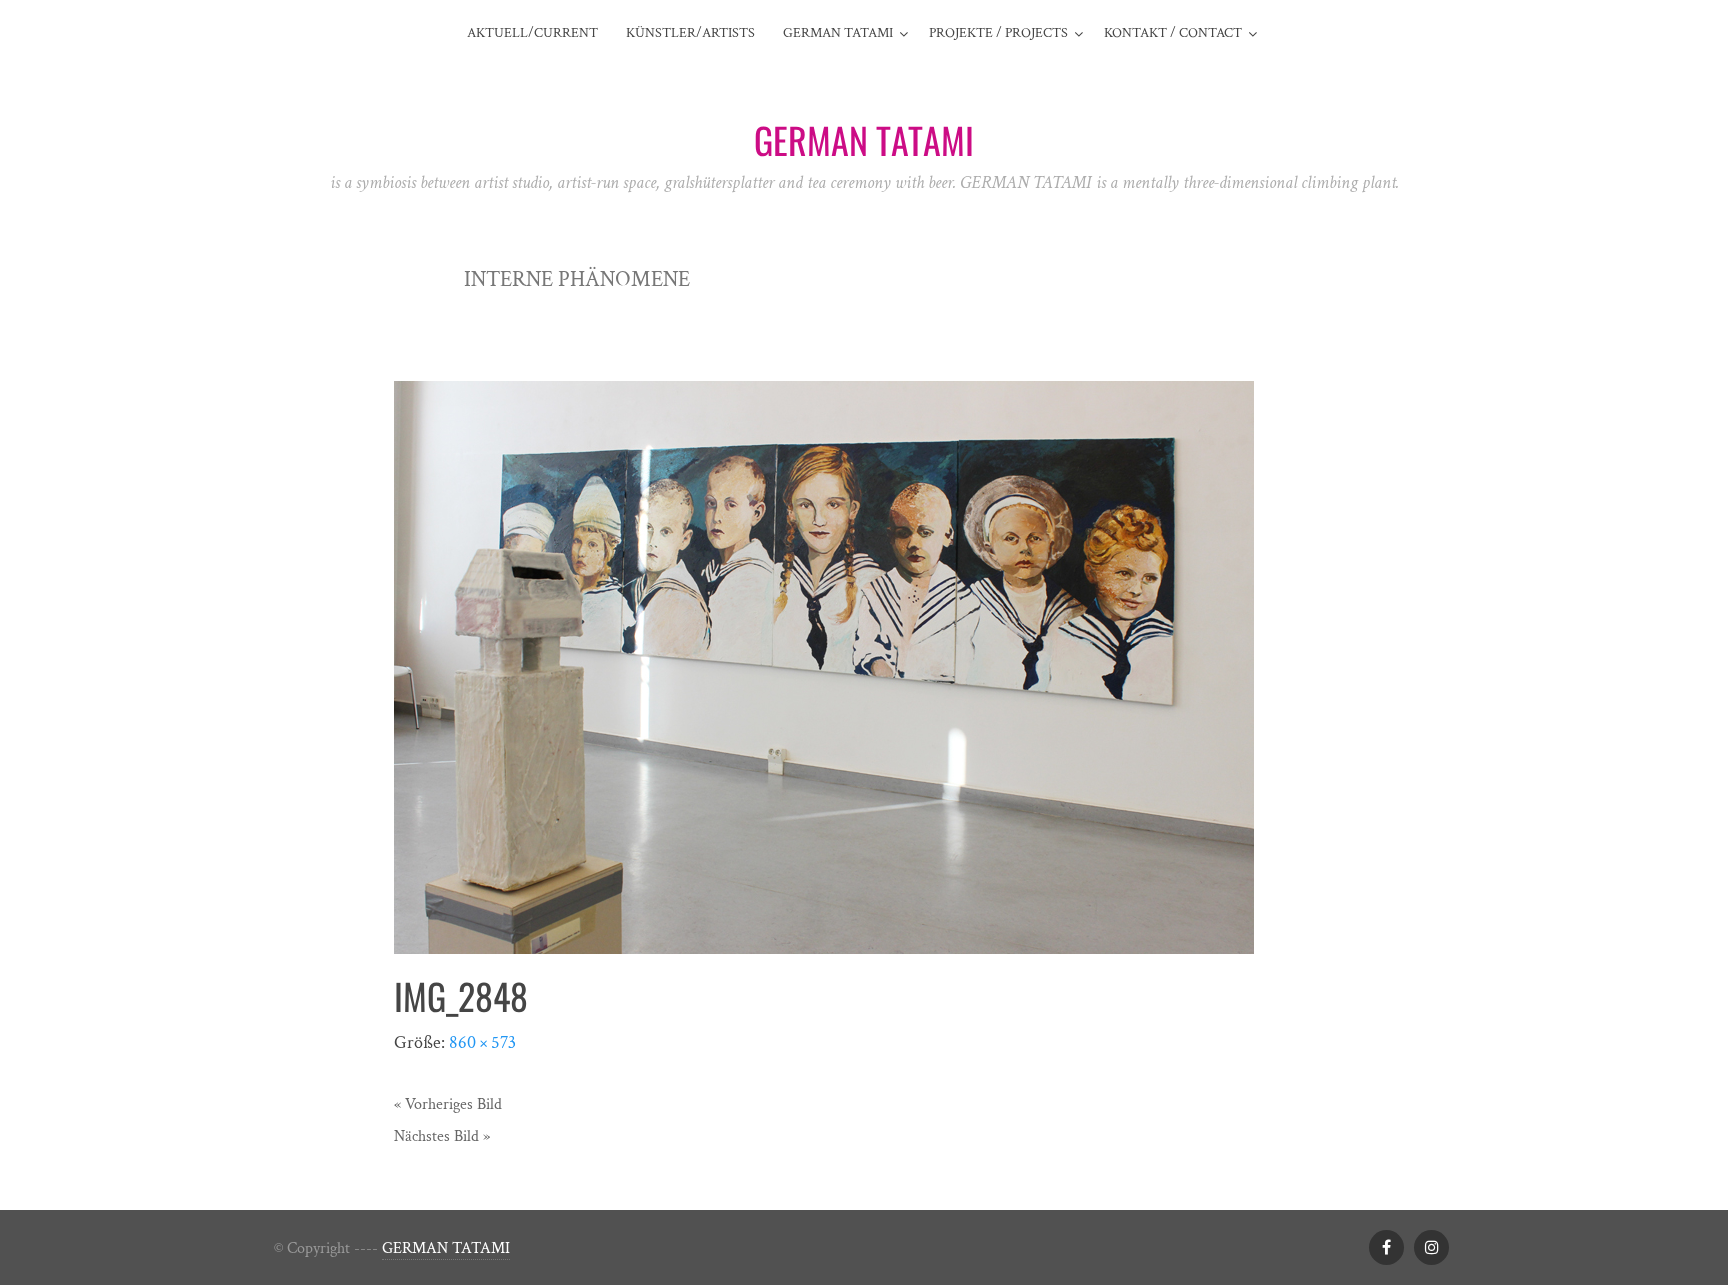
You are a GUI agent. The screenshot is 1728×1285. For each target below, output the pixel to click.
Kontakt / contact (1173, 33)
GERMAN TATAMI (446, 1248)
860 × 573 (482, 1042)
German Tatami (838, 33)
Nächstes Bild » (442, 1136)
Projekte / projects (998, 33)
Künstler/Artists (690, 33)
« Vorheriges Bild (448, 1104)
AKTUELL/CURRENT (532, 33)
